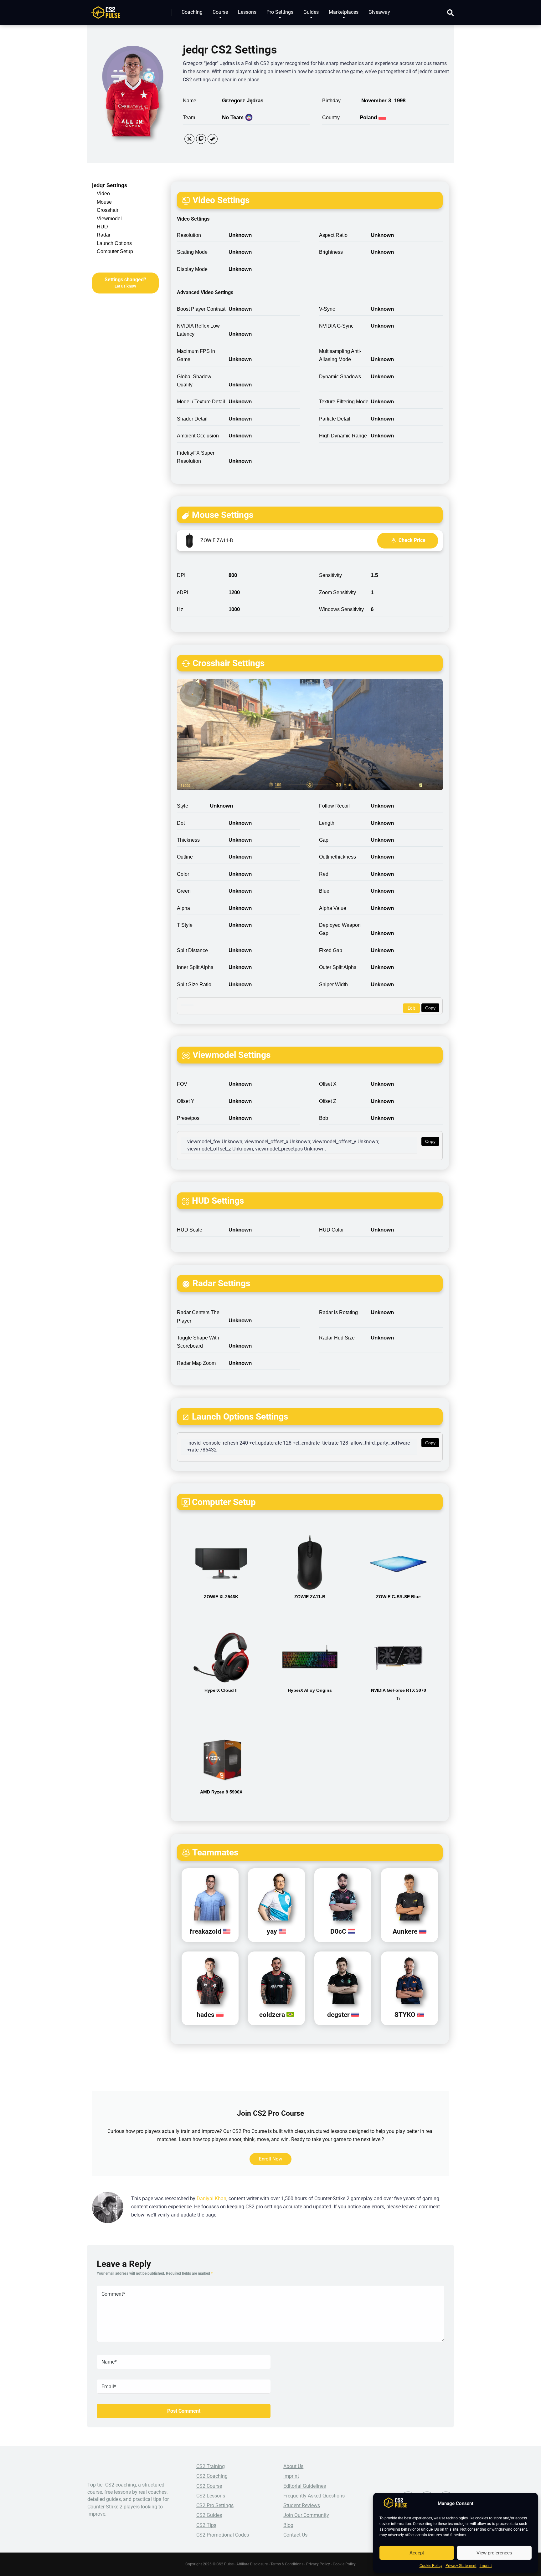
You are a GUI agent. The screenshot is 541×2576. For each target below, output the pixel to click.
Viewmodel (109, 219)
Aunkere (406, 1931)
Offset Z (328, 1101)
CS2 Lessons (211, 2496)
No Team (233, 117)
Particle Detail (335, 419)
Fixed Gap (331, 950)
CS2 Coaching (212, 2476)
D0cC (339, 1931)
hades (206, 2015)
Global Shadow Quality (194, 381)
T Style (185, 925)
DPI (181, 575)
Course (220, 12)
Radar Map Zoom (196, 1363)
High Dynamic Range (343, 436)
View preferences (494, 2553)
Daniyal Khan (211, 2199)
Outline (185, 857)
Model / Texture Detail (201, 402)
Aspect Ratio (333, 235)
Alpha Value (333, 908)
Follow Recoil (334, 806)
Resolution (189, 235)
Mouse (104, 202)
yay (273, 1931)
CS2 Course (209, 2486)
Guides (311, 12)
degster (339, 2015)
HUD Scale (190, 1230)
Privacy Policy (318, 2564)
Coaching (192, 12)
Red (324, 874)
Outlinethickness (337, 857)
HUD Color (331, 1230)
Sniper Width (333, 984)
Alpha (183, 908)
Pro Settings (280, 12)
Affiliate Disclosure (252, 2564)
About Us (293, 2466)
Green (184, 891)
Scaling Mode (192, 252)
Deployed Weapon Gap (340, 929)
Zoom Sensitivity (337, 592)
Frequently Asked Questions (314, 2496)
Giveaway (379, 12)
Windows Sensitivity (341, 609)
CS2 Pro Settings (215, 2505)
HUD (102, 227)
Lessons (247, 12)
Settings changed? (125, 283)
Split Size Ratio (194, 984)
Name (190, 101)
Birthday (331, 101)
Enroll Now (270, 2159)
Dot (181, 823)
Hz (180, 609)
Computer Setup (115, 251)
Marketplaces (344, 12)
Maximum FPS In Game (196, 355)
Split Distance (192, 950)
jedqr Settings (110, 185)
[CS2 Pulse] (106, 10)
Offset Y (186, 1101)
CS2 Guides (209, 2515)
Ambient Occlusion (198, 436)
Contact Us (295, 2535)
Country (331, 117)
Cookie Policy (431, 2566)
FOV (182, 1084)
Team (189, 117)
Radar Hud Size (337, 1338)
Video (103, 194)
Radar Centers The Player (198, 1316)
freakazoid (206, 1931)
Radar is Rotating (338, 1312)
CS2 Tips (206, 2525)
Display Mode (192, 269)
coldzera (273, 2015)
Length (327, 823)
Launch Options (114, 243)
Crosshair (108, 210)
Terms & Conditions (287, 2564)
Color (183, 874)
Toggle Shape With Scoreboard (198, 1342)
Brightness (331, 252)
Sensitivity (330, 575)
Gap (324, 840)
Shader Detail (192, 419)
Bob (324, 1118)
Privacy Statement (461, 2566)
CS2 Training (211, 2466)
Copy (430, 1008)
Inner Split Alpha (195, 967)
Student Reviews (302, 2505)
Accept (417, 2553)
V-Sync (327, 309)
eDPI (183, 592)
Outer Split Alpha (338, 967)
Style (183, 806)
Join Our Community (306, 2515)
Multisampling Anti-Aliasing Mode (340, 355)
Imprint (486, 2566)
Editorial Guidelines (305, 2486)
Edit (411, 1008)
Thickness (188, 840)
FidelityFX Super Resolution (196, 457)
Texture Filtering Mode (344, 402)
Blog (288, 2525)
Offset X (328, 1084)
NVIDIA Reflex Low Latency (198, 330)
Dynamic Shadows (340, 377)
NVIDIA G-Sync (336, 326)
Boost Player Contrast (201, 309)
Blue (324, 891)
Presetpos (188, 1118)
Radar (104, 235)
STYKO (406, 2015)
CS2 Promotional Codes (223, 2535)
